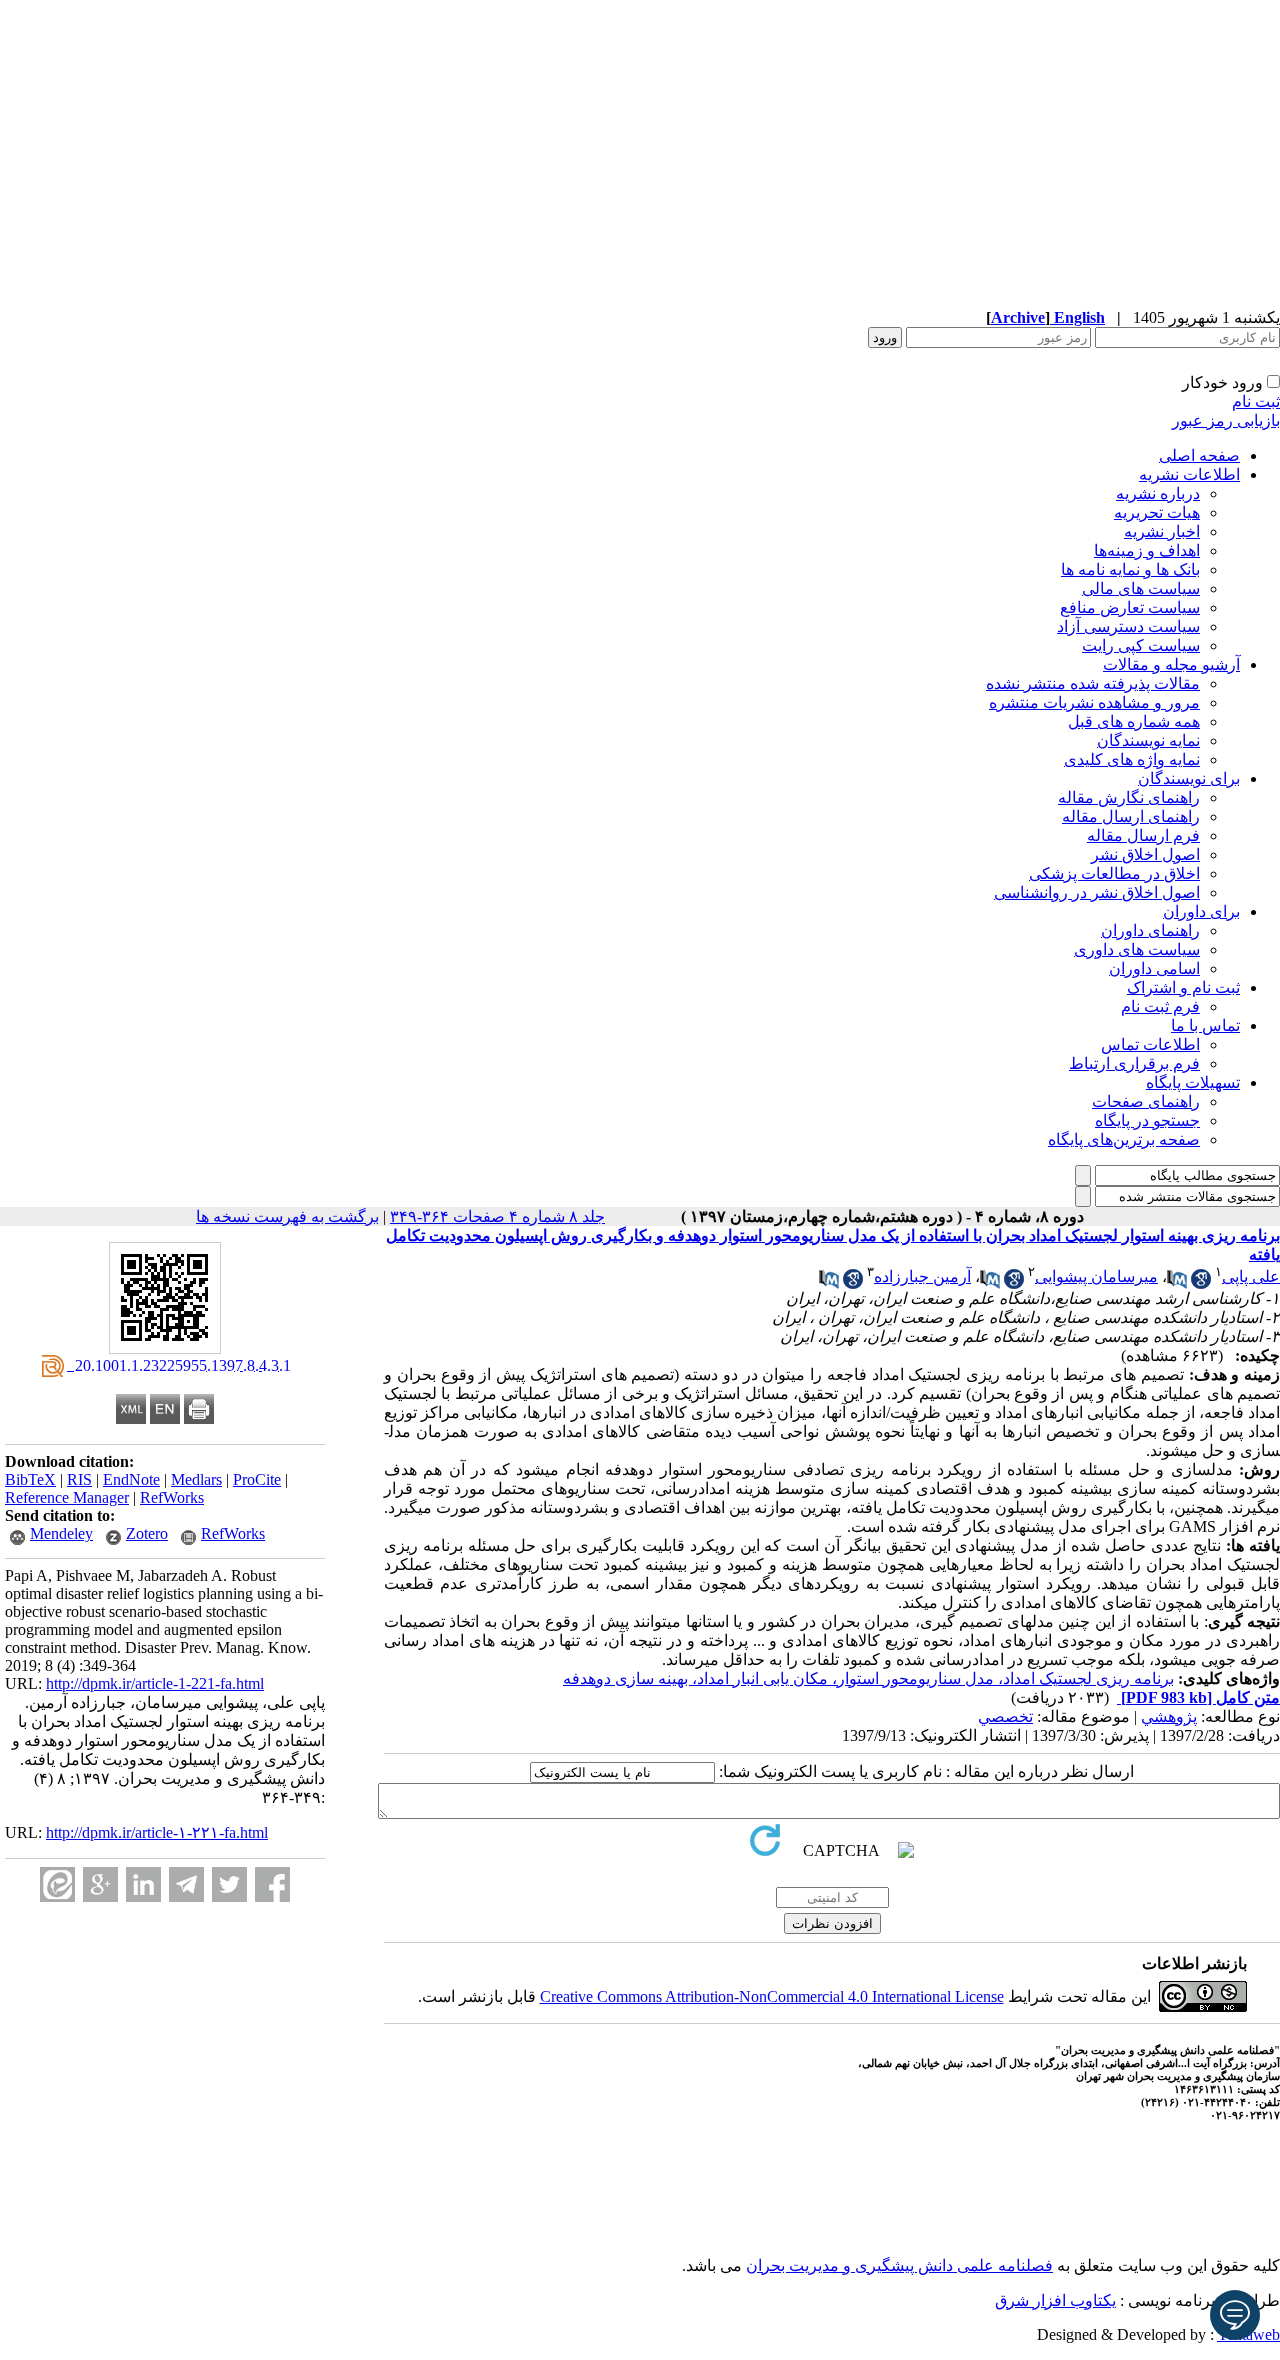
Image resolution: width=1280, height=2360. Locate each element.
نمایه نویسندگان (1148, 740)
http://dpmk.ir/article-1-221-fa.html (155, 1683)
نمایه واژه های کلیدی (1132, 759)
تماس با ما (1205, 1025)
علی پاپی (1251, 1276)
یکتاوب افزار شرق (1055, 2300)
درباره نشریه (1158, 493)
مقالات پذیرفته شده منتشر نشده (1093, 683)
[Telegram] (186, 1884)
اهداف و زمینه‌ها (1147, 550)
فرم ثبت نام (1160, 1006)
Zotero (147, 1533)
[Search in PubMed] (1177, 1283)
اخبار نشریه (1162, 531)
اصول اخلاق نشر (1145, 854)
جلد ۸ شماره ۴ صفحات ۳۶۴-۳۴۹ (497, 1216)
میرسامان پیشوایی (1096, 1276)
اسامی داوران (1154, 968)
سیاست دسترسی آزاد (1128, 626)
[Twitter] (229, 1884)
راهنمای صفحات (1146, 1101)
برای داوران (1201, 911)
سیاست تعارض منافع (1130, 607)
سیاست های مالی (1141, 588)
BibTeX (30, 1479)
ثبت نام (1256, 401)
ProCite (257, 1479)
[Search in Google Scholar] (1201, 1283)
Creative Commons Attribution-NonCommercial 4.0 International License (772, 1996)
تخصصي (1005, 1716)
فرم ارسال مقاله (1143, 835)
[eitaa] (57, 1884)
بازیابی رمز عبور (1226, 420)
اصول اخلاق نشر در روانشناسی (1097, 892)
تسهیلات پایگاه (1193, 1082)
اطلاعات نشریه (1189, 474)
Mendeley (61, 1533)
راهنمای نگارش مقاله (1129, 797)
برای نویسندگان (1189, 778)
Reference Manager (67, 1497)
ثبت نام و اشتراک (1183, 987)
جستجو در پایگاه (1147, 1120)
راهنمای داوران (1150, 930)
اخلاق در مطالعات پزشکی (1114, 873)
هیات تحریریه (1157, 512)
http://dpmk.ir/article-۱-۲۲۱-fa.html (157, 1832)
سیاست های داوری (1137, 949)
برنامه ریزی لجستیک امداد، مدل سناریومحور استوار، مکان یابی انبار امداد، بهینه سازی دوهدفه (868, 1678)
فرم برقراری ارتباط (1134, 1063)
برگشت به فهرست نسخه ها (287, 1216)
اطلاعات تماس (1150, 1044)
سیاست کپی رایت (1141, 645)
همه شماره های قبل (1134, 721)
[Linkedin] (143, 1884)
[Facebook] (272, 1884)
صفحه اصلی (1199, 455)
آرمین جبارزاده (922, 1276)
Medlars (196, 1479)
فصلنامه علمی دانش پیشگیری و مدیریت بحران (899, 2265)
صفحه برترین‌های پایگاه (1124, 1139)
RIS (79, 1479)
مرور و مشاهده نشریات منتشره (1094, 702)
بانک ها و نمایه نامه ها (1130, 569)
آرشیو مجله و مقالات (1171, 664)
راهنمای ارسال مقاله (1131, 816)
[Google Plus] (100, 1884)
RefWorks (172, 1497)
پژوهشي (1169, 1716)
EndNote (131, 1479)
